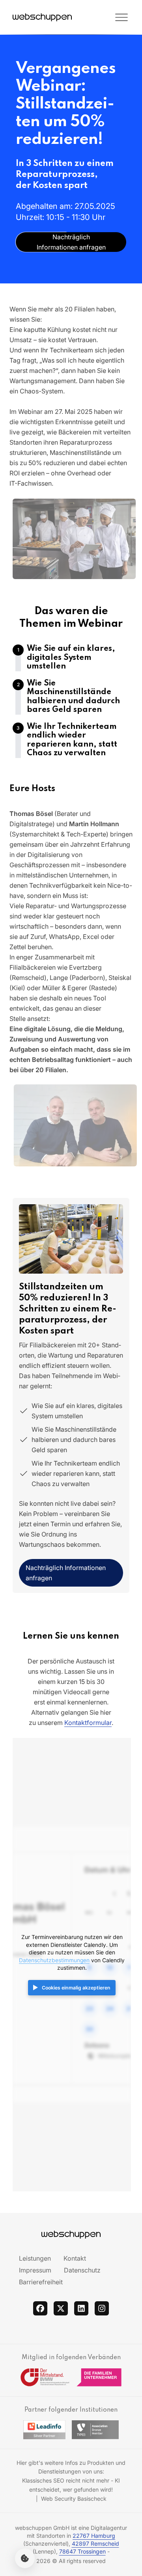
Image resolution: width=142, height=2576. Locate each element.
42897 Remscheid (95, 2543)
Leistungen (35, 2258)
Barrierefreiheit (41, 2282)
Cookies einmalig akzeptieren (76, 1988)
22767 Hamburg (94, 2536)
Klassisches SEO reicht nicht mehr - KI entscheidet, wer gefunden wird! (71, 2485)
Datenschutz (82, 2270)
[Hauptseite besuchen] (42, 17)
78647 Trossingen (82, 2551)
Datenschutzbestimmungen (54, 1960)
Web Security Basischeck (74, 2499)
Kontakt (75, 2258)
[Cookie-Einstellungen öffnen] (25, 2558)
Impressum (35, 2270)
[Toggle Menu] (101, 17)
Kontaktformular (88, 1723)
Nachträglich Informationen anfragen (66, 1573)
